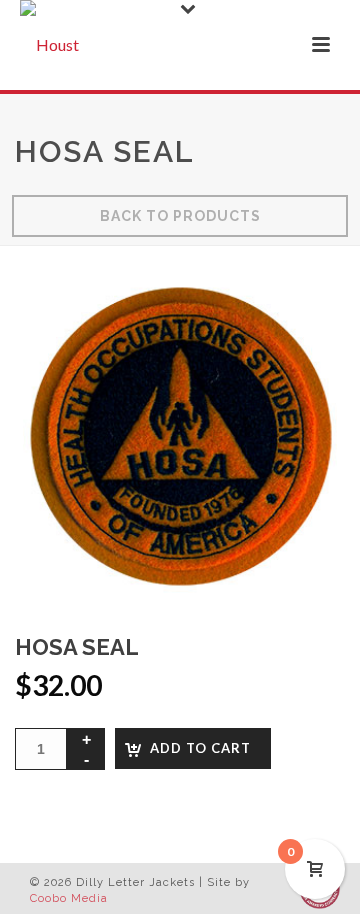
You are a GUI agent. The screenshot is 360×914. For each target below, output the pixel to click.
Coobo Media (69, 898)
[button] (304, 312)
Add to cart (200, 748)
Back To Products (180, 216)
